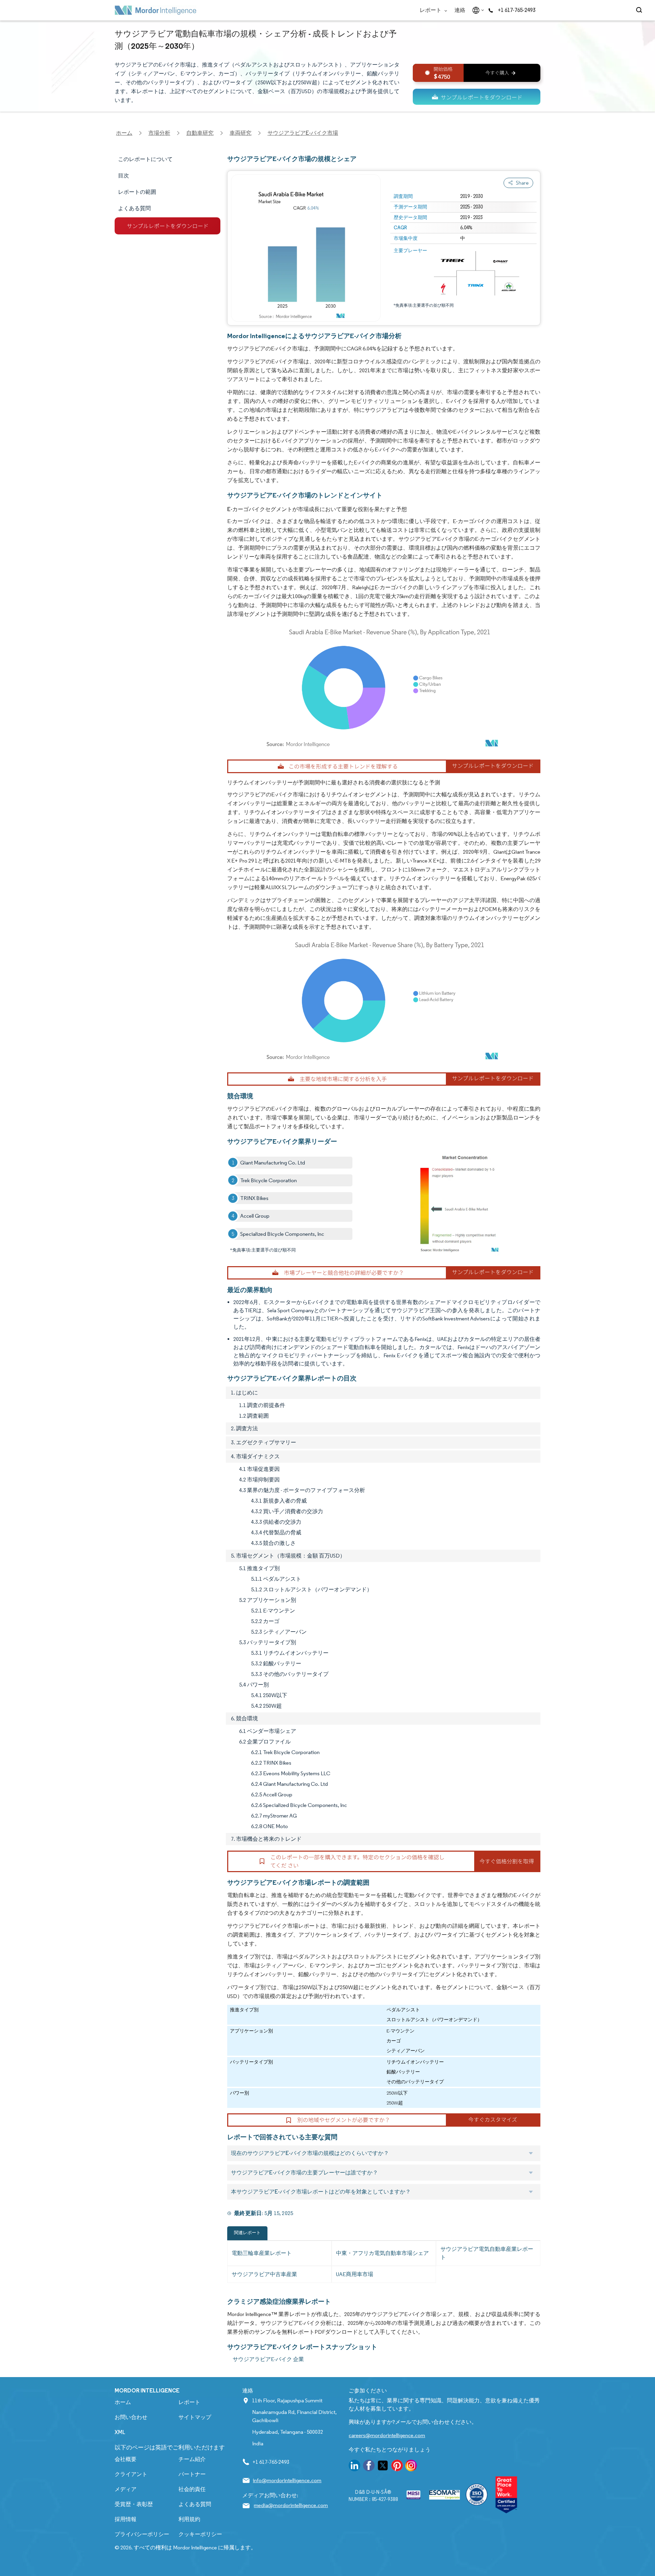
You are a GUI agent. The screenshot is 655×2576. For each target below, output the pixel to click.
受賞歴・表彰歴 (134, 2504)
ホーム (123, 2402)
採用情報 (126, 2519)
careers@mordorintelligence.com (387, 2435)
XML (120, 2432)
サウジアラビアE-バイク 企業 (268, 2359)
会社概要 (126, 2459)
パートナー (192, 2474)
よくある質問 (195, 2504)
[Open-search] (640, 10)
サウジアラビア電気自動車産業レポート (487, 2253)
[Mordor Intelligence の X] (383, 2467)
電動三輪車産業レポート (262, 2253)
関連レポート (247, 2233)
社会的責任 (192, 2489)
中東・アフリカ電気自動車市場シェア (382, 2253)
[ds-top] (477, 97)
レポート (431, 10)
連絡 (460, 10)
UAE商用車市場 (355, 2274)
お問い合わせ (131, 2417)
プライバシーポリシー (142, 2534)
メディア (126, 2489)
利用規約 (189, 2519)
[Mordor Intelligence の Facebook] (369, 2467)
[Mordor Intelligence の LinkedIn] (354, 2467)
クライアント (131, 2474)
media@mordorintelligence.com (291, 2505)
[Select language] (477, 10)
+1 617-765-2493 (516, 10)
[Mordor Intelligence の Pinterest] (397, 2467)
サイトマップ (195, 2417)
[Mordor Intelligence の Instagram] (411, 2467)
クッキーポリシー (200, 2534)
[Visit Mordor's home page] (156, 10)
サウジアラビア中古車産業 (264, 2274)
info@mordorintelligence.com (287, 2480)
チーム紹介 (192, 2459)
